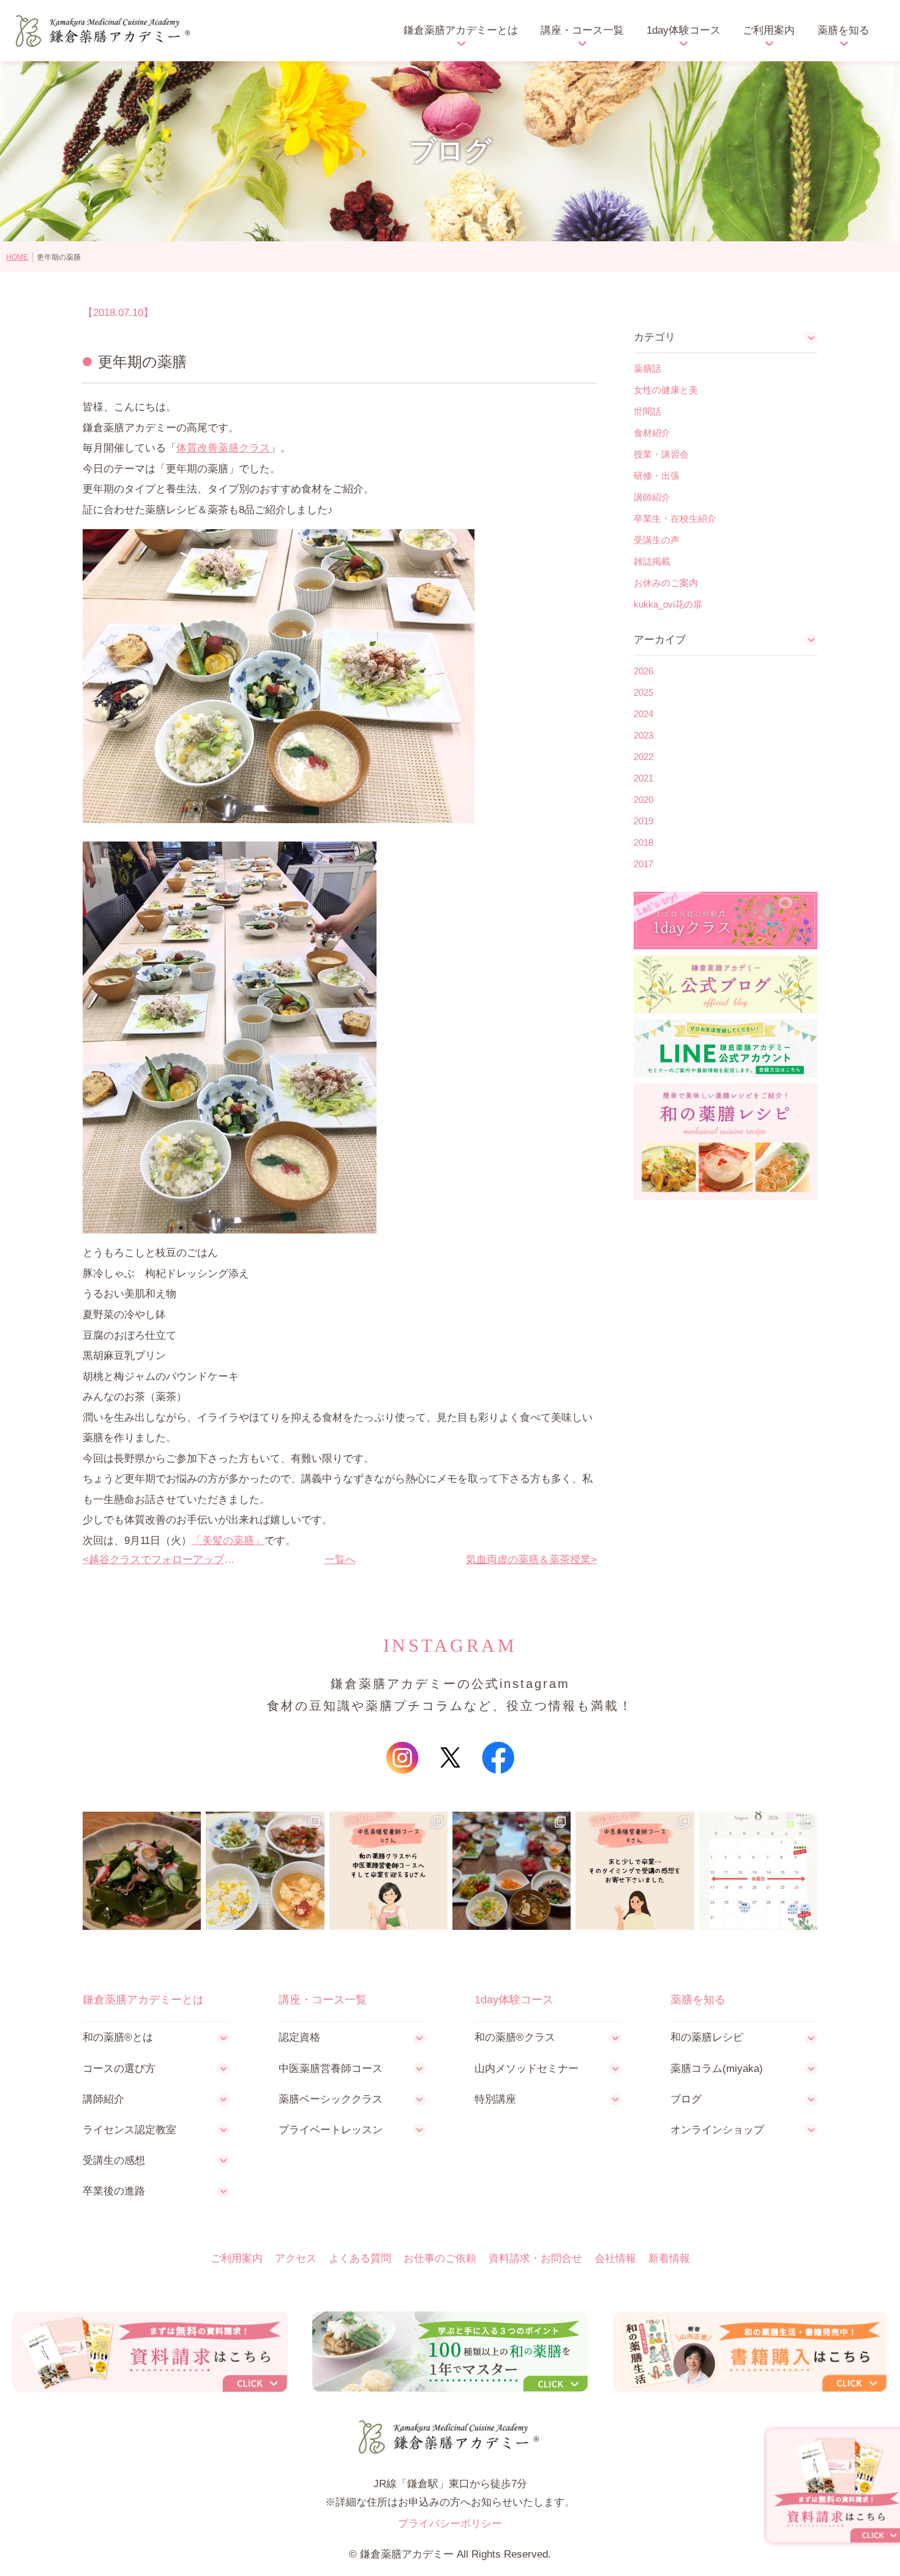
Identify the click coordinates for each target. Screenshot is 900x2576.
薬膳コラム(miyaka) (717, 2069)
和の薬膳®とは (118, 2037)
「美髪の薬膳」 (228, 1541)
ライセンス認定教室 (129, 2130)
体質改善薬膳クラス (223, 448)
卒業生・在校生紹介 (675, 518)
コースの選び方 (119, 2069)
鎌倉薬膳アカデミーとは (461, 30)
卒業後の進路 (114, 2191)
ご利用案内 (769, 30)
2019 (643, 821)
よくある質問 (360, 2258)
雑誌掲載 (652, 561)
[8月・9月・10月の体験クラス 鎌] (758, 1871)
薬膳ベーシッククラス (331, 2099)
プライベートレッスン (331, 2130)
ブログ (686, 2099)
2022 (643, 757)
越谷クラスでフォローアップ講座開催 (163, 1560)
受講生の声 (657, 540)
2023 (643, 735)
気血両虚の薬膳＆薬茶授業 (528, 1560)
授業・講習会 (661, 454)
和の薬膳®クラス (515, 2037)
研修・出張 (657, 476)
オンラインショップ (717, 2130)
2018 (643, 842)
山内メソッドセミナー (527, 2069)
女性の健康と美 (666, 390)
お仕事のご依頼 (440, 2258)
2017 (643, 864)
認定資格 (299, 2037)
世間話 (647, 411)
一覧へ (340, 1560)
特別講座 (495, 2099)
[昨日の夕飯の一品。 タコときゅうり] (142, 1871)
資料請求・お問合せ (535, 2258)
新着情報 (669, 2258)
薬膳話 (647, 368)
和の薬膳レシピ (707, 2037)
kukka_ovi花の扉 (668, 604)
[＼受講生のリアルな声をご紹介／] (388, 1871)
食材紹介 (652, 433)
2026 (643, 671)
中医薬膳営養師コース (331, 2069)
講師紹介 (652, 497)
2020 (643, 800)
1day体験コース (684, 30)
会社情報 (615, 2258)
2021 (643, 778)
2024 (643, 714)
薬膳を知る (843, 30)
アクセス (296, 2258)
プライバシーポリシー (450, 2524)
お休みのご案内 (666, 583)
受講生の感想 (114, 2160)
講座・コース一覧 (582, 30)
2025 (643, 692)
